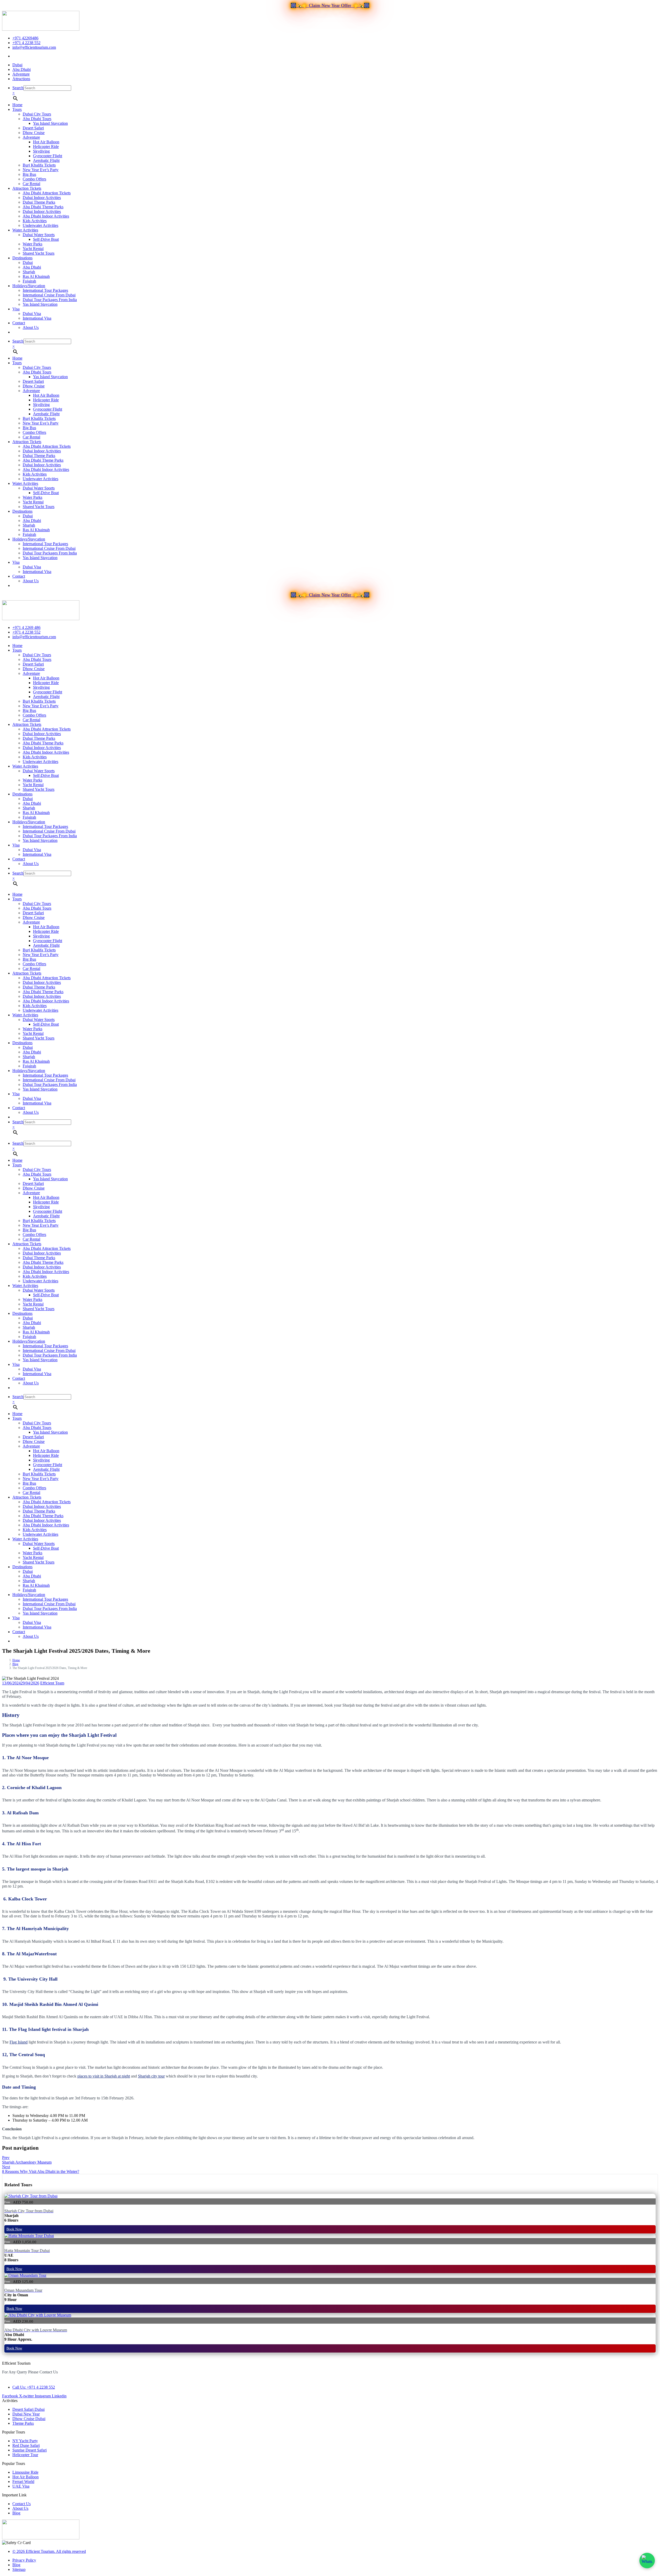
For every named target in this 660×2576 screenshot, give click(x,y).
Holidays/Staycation (29, 286)
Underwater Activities (40, 225)
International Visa (37, 318)
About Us (31, 327)
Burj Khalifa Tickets (39, 165)
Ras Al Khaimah (36, 276)
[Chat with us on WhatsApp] (647, 2561)
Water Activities (25, 230)
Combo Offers (34, 179)
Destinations (22, 258)
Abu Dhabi (32, 267)
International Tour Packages (45, 290)
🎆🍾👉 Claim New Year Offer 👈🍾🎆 (330, 5)
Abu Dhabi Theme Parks (43, 207)
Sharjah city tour (151, 2076)
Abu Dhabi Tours (37, 119)
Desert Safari (33, 128)
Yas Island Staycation (50, 123)
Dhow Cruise (34, 133)
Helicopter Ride (46, 147)
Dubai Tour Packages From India (50, 300)
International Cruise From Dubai (49, 295)
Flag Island (19, 2042)
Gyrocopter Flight (48, 156)
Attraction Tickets (27, 188)
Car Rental (31, 184)
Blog (15, 1664)
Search (18, 88)
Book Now (14, 2229)
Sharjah (29, 272)
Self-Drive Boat (46, 239)
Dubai (28, 263)
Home (17, 105)
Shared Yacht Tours (39, 253)
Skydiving (41, 151)
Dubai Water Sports (39, 235)
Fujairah (29, 281)
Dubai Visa (32, 314)
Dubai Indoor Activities (42, 198)
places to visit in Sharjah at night (104, 2076)
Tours (17, 109)
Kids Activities (35, 221)
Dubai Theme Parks (39, 202)
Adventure (31, 137)
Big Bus (29, 174)
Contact (19, 323)
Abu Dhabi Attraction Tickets (47, 193)
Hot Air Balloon (46, 142)
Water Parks (32, 244)
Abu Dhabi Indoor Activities (46, 216)
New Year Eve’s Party (41, 170)
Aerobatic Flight (46, 160)
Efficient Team (52, 1683)
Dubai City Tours (37, 114)
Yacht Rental (33, 249)
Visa (16, 309)
